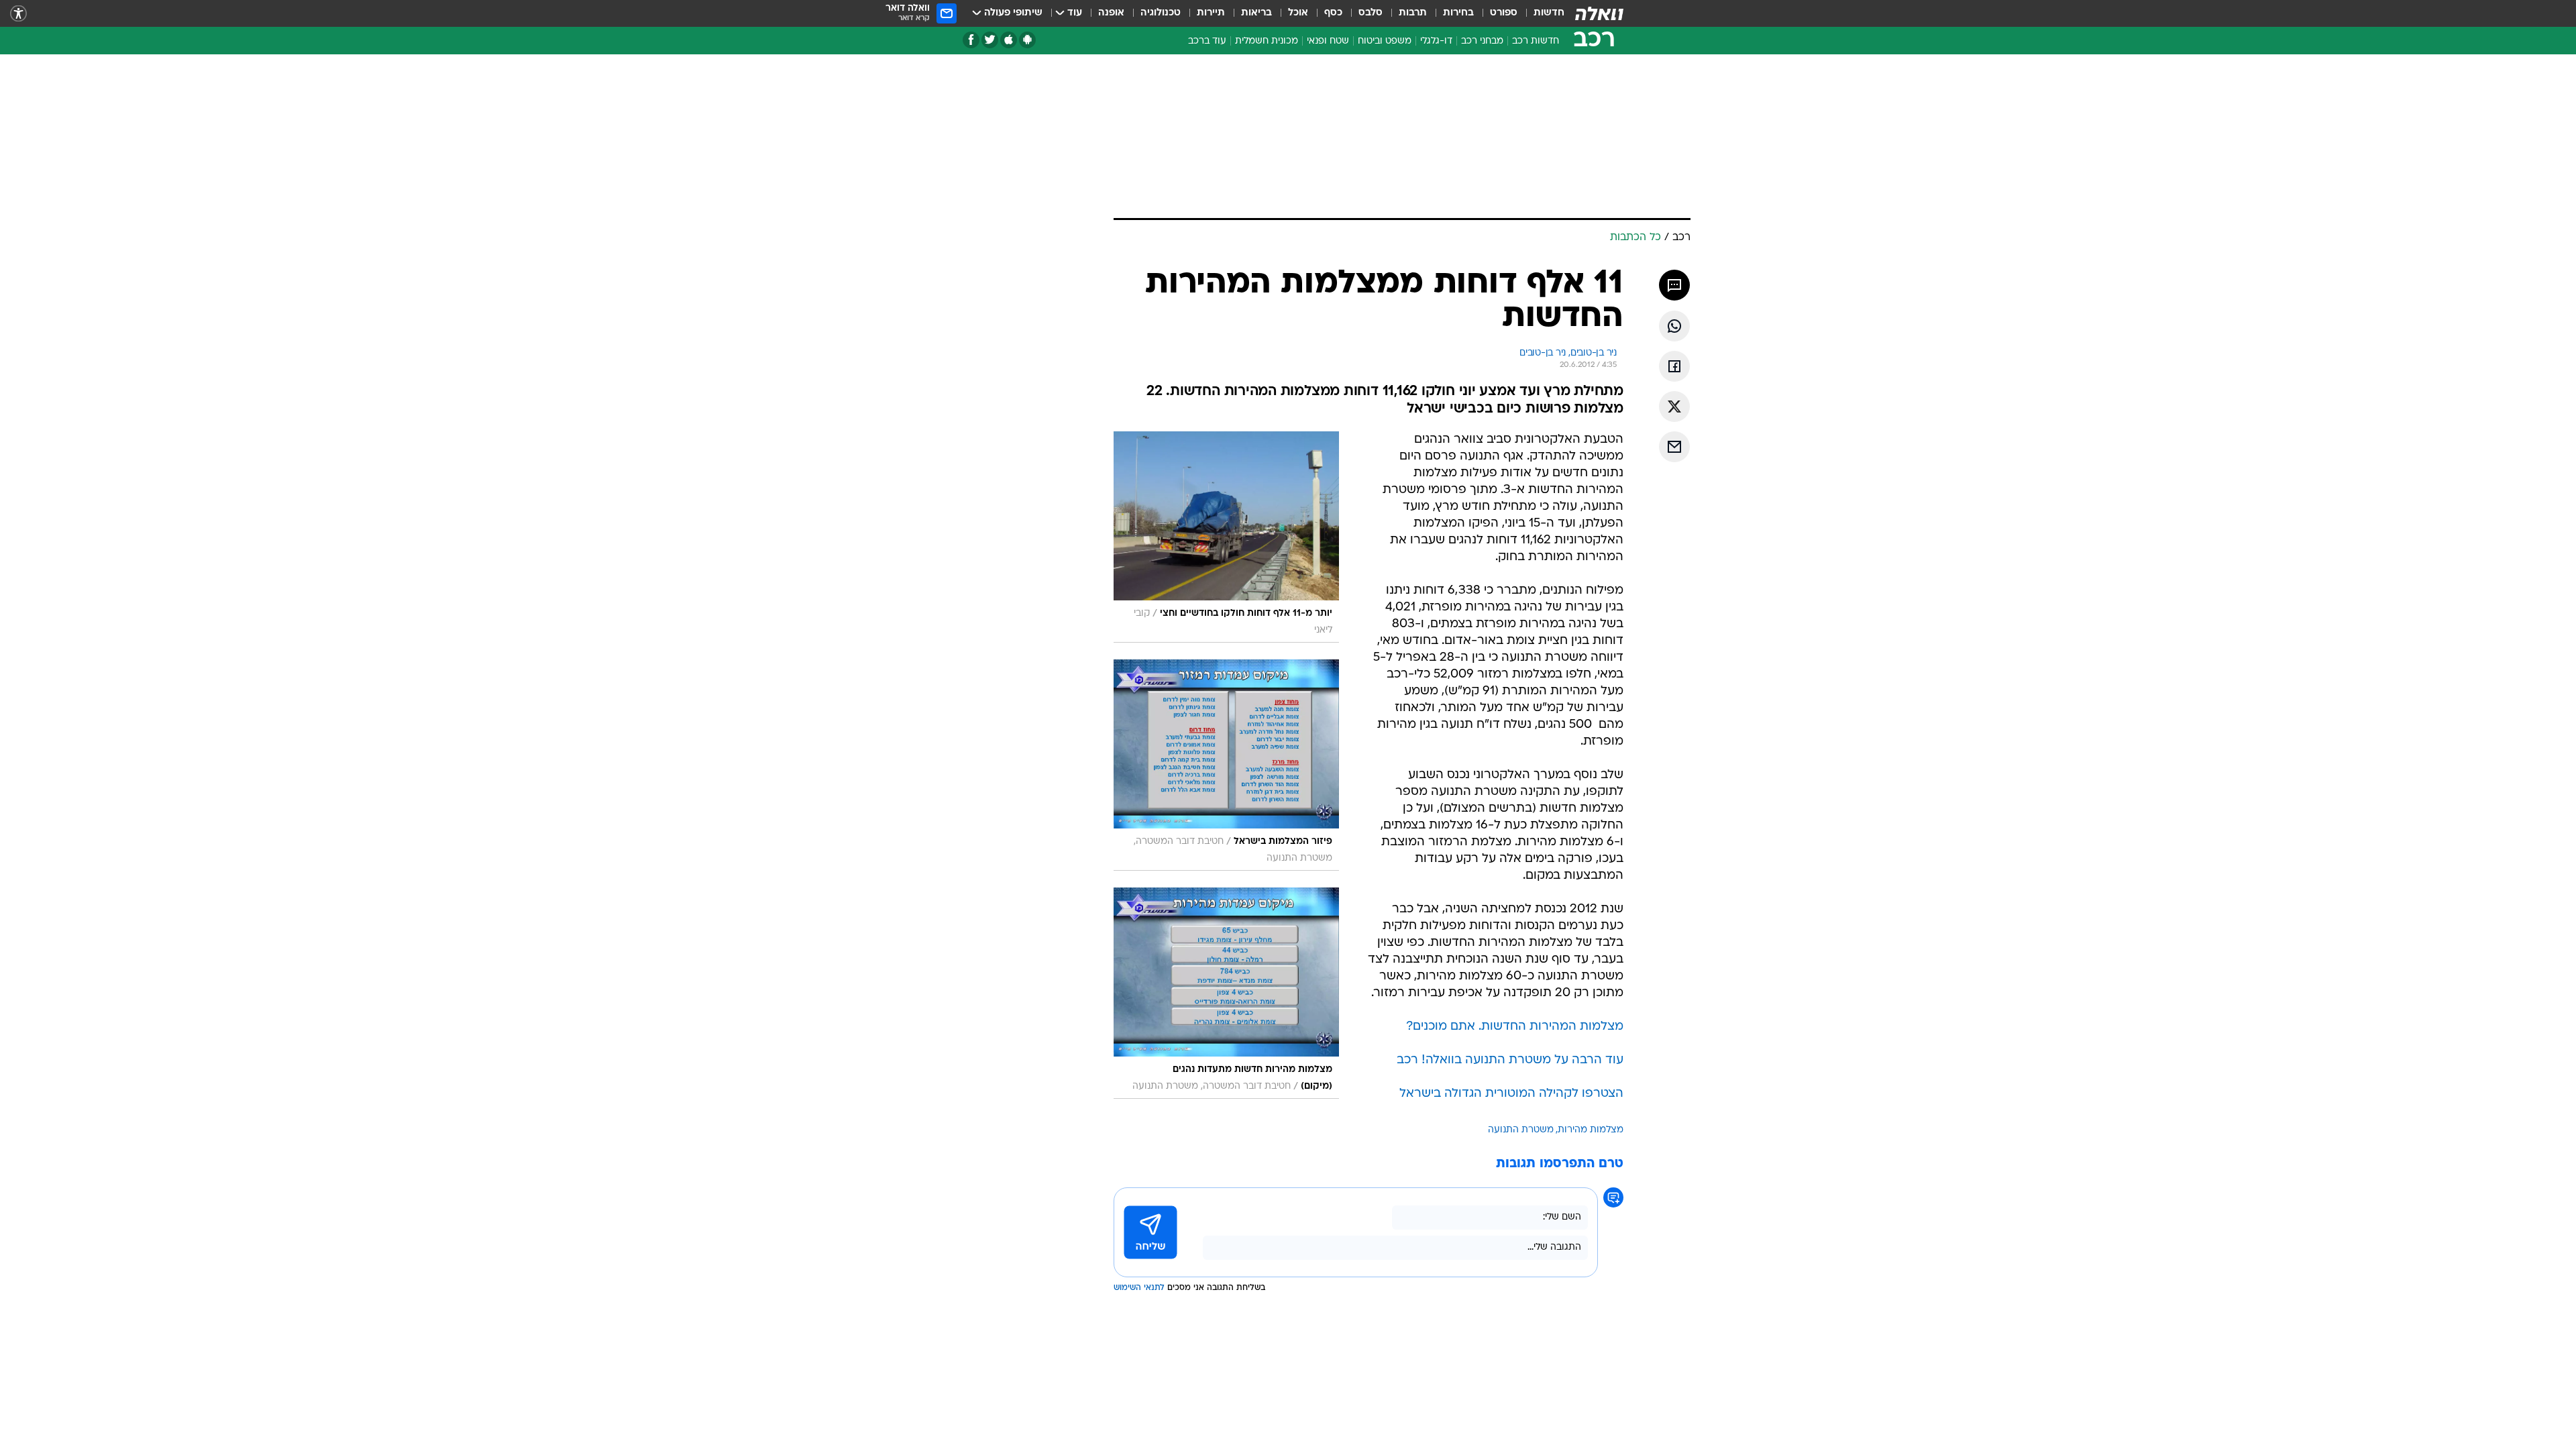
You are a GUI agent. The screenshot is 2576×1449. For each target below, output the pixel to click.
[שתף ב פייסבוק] (1674, 366)
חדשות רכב (1536, 41)
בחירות (1458, 13)
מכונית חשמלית (1267, 41)
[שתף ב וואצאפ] (1674, 326)
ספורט (1504, 13)
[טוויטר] (990, 40)
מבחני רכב (1482, 41)
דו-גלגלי (1436, 41)
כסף (1333, 13)
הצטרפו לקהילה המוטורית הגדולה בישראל (1511, 1094)
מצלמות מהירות (1591, 1130)
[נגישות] (18, 14)
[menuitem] (1541, 13)
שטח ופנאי (1328, 41)
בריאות (1256, 13)
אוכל (1298, 13)
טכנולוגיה (1161, 13)
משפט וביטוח (1385, 41)
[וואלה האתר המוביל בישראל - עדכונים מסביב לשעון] (1599, 13)
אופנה (1111, 13)
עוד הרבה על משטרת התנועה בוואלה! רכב (1510, 1060)
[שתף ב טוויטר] (1674, 407)
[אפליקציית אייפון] (1009, 40)
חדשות (1549, 13)
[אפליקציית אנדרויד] (1027, 40)
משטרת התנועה (1521, 1130)
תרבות (1413, 13)
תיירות (1211, 13)
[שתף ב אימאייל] (1674, 447)
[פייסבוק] (971, 40)
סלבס (1371, 13)
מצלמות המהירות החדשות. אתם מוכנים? (1515, 1027)
